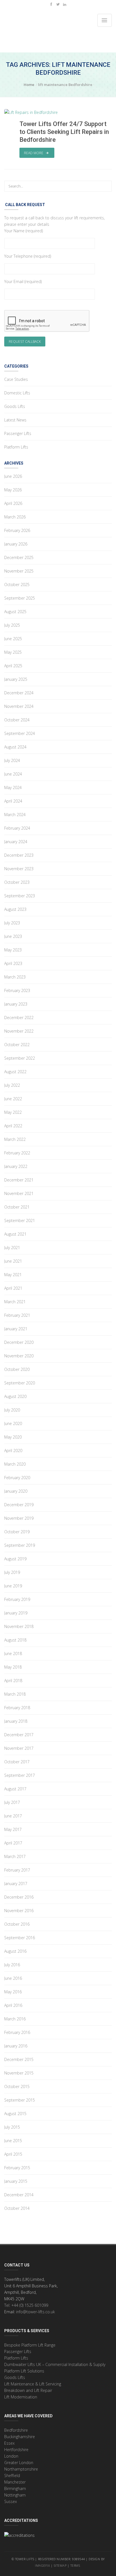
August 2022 (15, 1072)
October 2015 (17, 2086)
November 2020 (19, 1356)
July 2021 (12, 1248)
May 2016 (13, 1992)
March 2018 (15, 1694)
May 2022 (13, 1112)
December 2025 (19, 557)
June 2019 (13, 1586)
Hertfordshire (16, 2450)
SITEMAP (60, 2565)
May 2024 (13, 787)
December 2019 (19, 1505)
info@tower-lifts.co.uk (35, 2312)
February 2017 (17, 1870)
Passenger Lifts (18, 433)
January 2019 (16, 1613)
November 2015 (19, 2073)
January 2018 (16, 1721)
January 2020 (16, 1491)
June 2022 (13, 1099)
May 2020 (13, 1437)
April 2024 (13, 801)
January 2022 (16, 1166)
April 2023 (13, 963)
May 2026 (13, 490)
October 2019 (17, 1532)
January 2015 (16, 2181)
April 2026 (13, 503)
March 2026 (15, 517)
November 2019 (19, 1518)
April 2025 (13, 666)
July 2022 (12, 1085)
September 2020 (20, 1383)
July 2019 (12, 1572)
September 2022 (20, 1058)
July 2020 (12, 1410)
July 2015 (12, 2127)
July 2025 (12, 625)
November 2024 (19, 706)
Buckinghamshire (20, 2437)
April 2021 (13, 1288)
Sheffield (12, 2476)
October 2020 (17, 1369)
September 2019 (20, 1545)
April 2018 (13, 1681)
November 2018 (19, 1626)
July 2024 (12, 760)
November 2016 (19, 1911)
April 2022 (13, 1126)
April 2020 (13, 1451)
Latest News (15, 420)
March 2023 (15, 977)
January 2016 (16, 2046)
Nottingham (15, 2495)
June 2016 (13, 1978)
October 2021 (17, 1207)
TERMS (76, 2565)
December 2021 (19, 1180)
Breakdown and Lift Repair (28, 2390)
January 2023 (16, 1004)
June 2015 (13, 2141)
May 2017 (13, 1829)
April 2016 (13, 2005)
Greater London (19, 2463)
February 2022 (17, 1153)
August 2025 (15, 612)
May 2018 (13, 1667)
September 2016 (20, 1938)
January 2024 (16, 842)
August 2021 (15, 1234)
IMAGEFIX (42, 2565)
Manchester (15, 2482)
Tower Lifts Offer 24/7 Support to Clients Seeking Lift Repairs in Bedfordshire (64, 132)
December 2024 (19, 693)
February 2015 (17, 2168)
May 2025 (13, 652)
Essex (9, 2443)
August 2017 (15, 1789)
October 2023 (17, 882)
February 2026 (17, 530)
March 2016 (15, 2019)
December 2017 (19, 1735)
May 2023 (13, 950)
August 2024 (15, 747)
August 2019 (15, 1559)
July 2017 (12, 1802)
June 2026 (13, 476)
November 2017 (19, 1748)
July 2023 (12, 923)
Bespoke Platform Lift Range (30, 2345)
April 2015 (13, 2154)
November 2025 (19, 571)
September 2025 (20, 598)
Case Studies (16, 379)
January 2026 (16, 544)
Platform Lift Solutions (24, 2371)
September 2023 (20, 896)
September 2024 (20, 733)
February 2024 (17, 828)
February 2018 (17, 1708)
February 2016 (17, 2032)
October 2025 (17, 585)
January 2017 (16, 1884)
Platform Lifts (16, 447)
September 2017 (20, 1775)
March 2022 (15, 1139)
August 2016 (15, 1951)
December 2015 (19, 2059)
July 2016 (12, 1965)
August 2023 (15, 909)
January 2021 (16, 1329)
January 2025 (16, 679)
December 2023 (19, 855)
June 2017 (13, 1816)
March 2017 (15, 1856)
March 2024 (15, 815)
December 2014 (19, 2195)
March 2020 (15, 1464)
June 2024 (13, 774)
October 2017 (17, 1762)
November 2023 (19, 869)
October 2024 (17, 720)
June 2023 (13, 936)
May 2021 (13, 1275)
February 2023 (17, 990)
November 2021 (19, 1193)
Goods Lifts (15, 406)
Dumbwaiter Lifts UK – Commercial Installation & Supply (55, 2364)
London (11, 2456)
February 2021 (17, 1315)
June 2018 (13, 1653)
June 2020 (13, 1423)
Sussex (11, 2501)
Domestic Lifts (17, 393)
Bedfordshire (16, 2430)
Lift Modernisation (21, 2397)
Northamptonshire (21, 2469)
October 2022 (17, 1045)
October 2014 (17, 2208)
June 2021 (13, 1261)
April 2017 (13, 1843)
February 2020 (17, 1478)
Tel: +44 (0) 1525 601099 (26, 2305)
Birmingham (15, 2488)
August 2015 (15, 2114)
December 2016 (19, 1897)
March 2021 (15, 1302)
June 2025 (13, 639)
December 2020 (19, 1342)
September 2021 (20, 1220)
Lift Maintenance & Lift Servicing (33, 2384)
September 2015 (20, 2100)
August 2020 (15, 1396)
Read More (34, 153)
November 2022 (19, 1031)
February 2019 (17, 1599)
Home (29, 85)
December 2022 (19, 1018)
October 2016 (17, 1924)
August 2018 (15, 1640)
